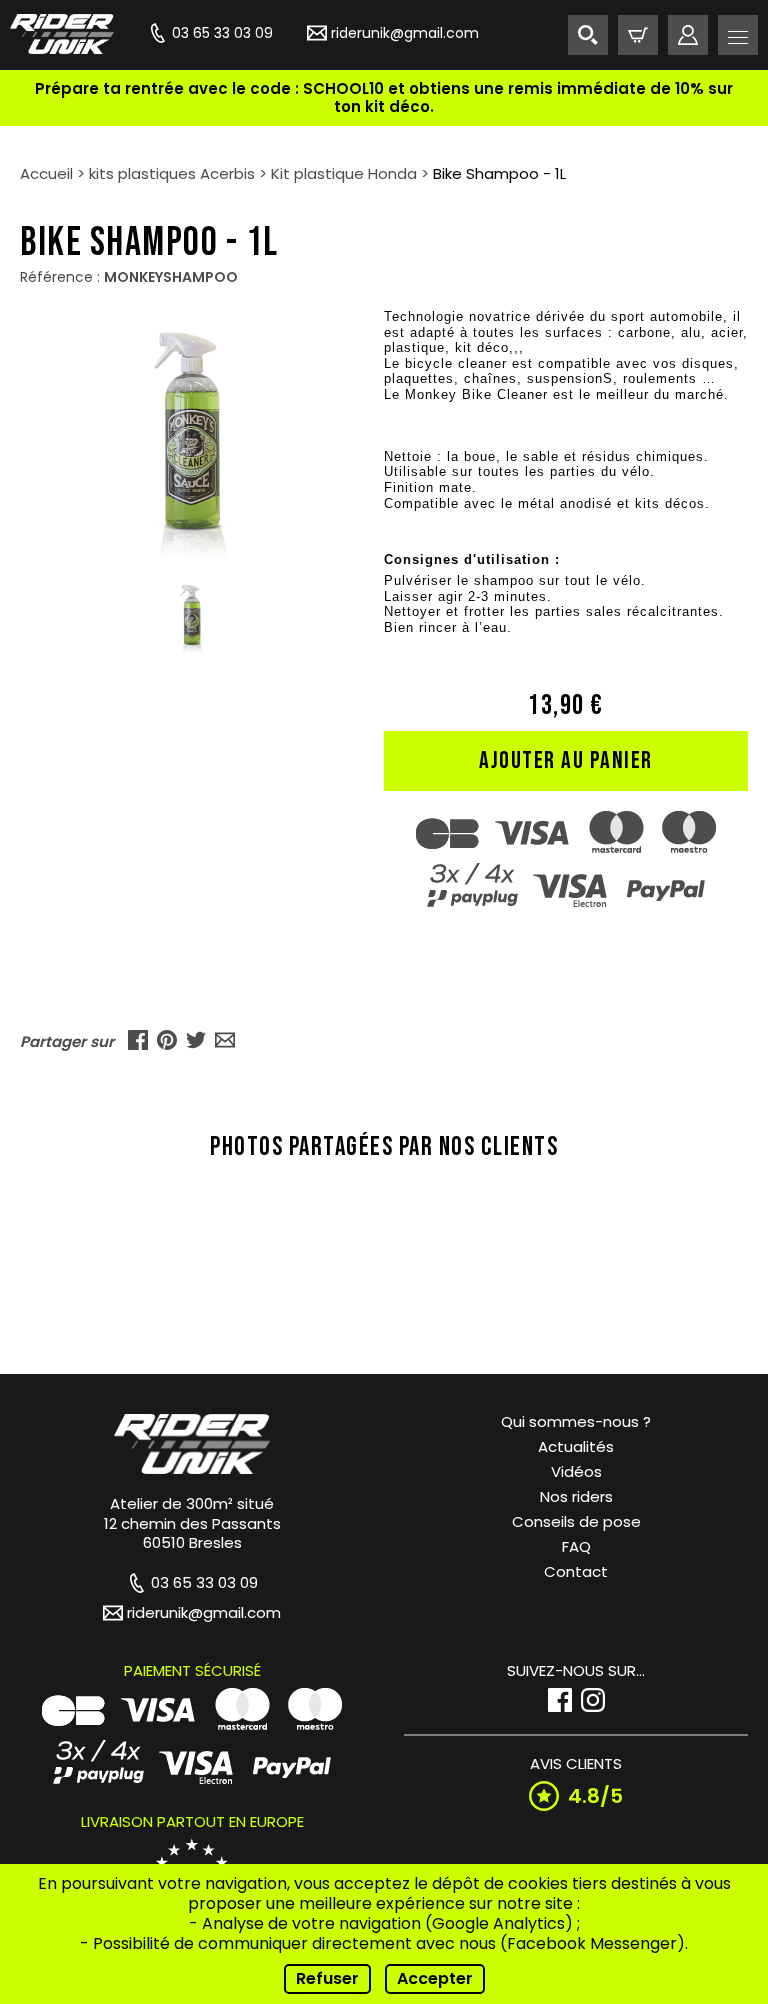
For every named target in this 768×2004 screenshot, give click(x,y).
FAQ (576, 1546)
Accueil (46, 173)
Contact (576, 1571)
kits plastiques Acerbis (172, 173)
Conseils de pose (576, 1521)
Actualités (576, 1446)
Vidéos (576, 1471)
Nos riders (576, 1496)
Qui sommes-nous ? (576, 1421)
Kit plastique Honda (344, 173)
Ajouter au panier (566, 760)
